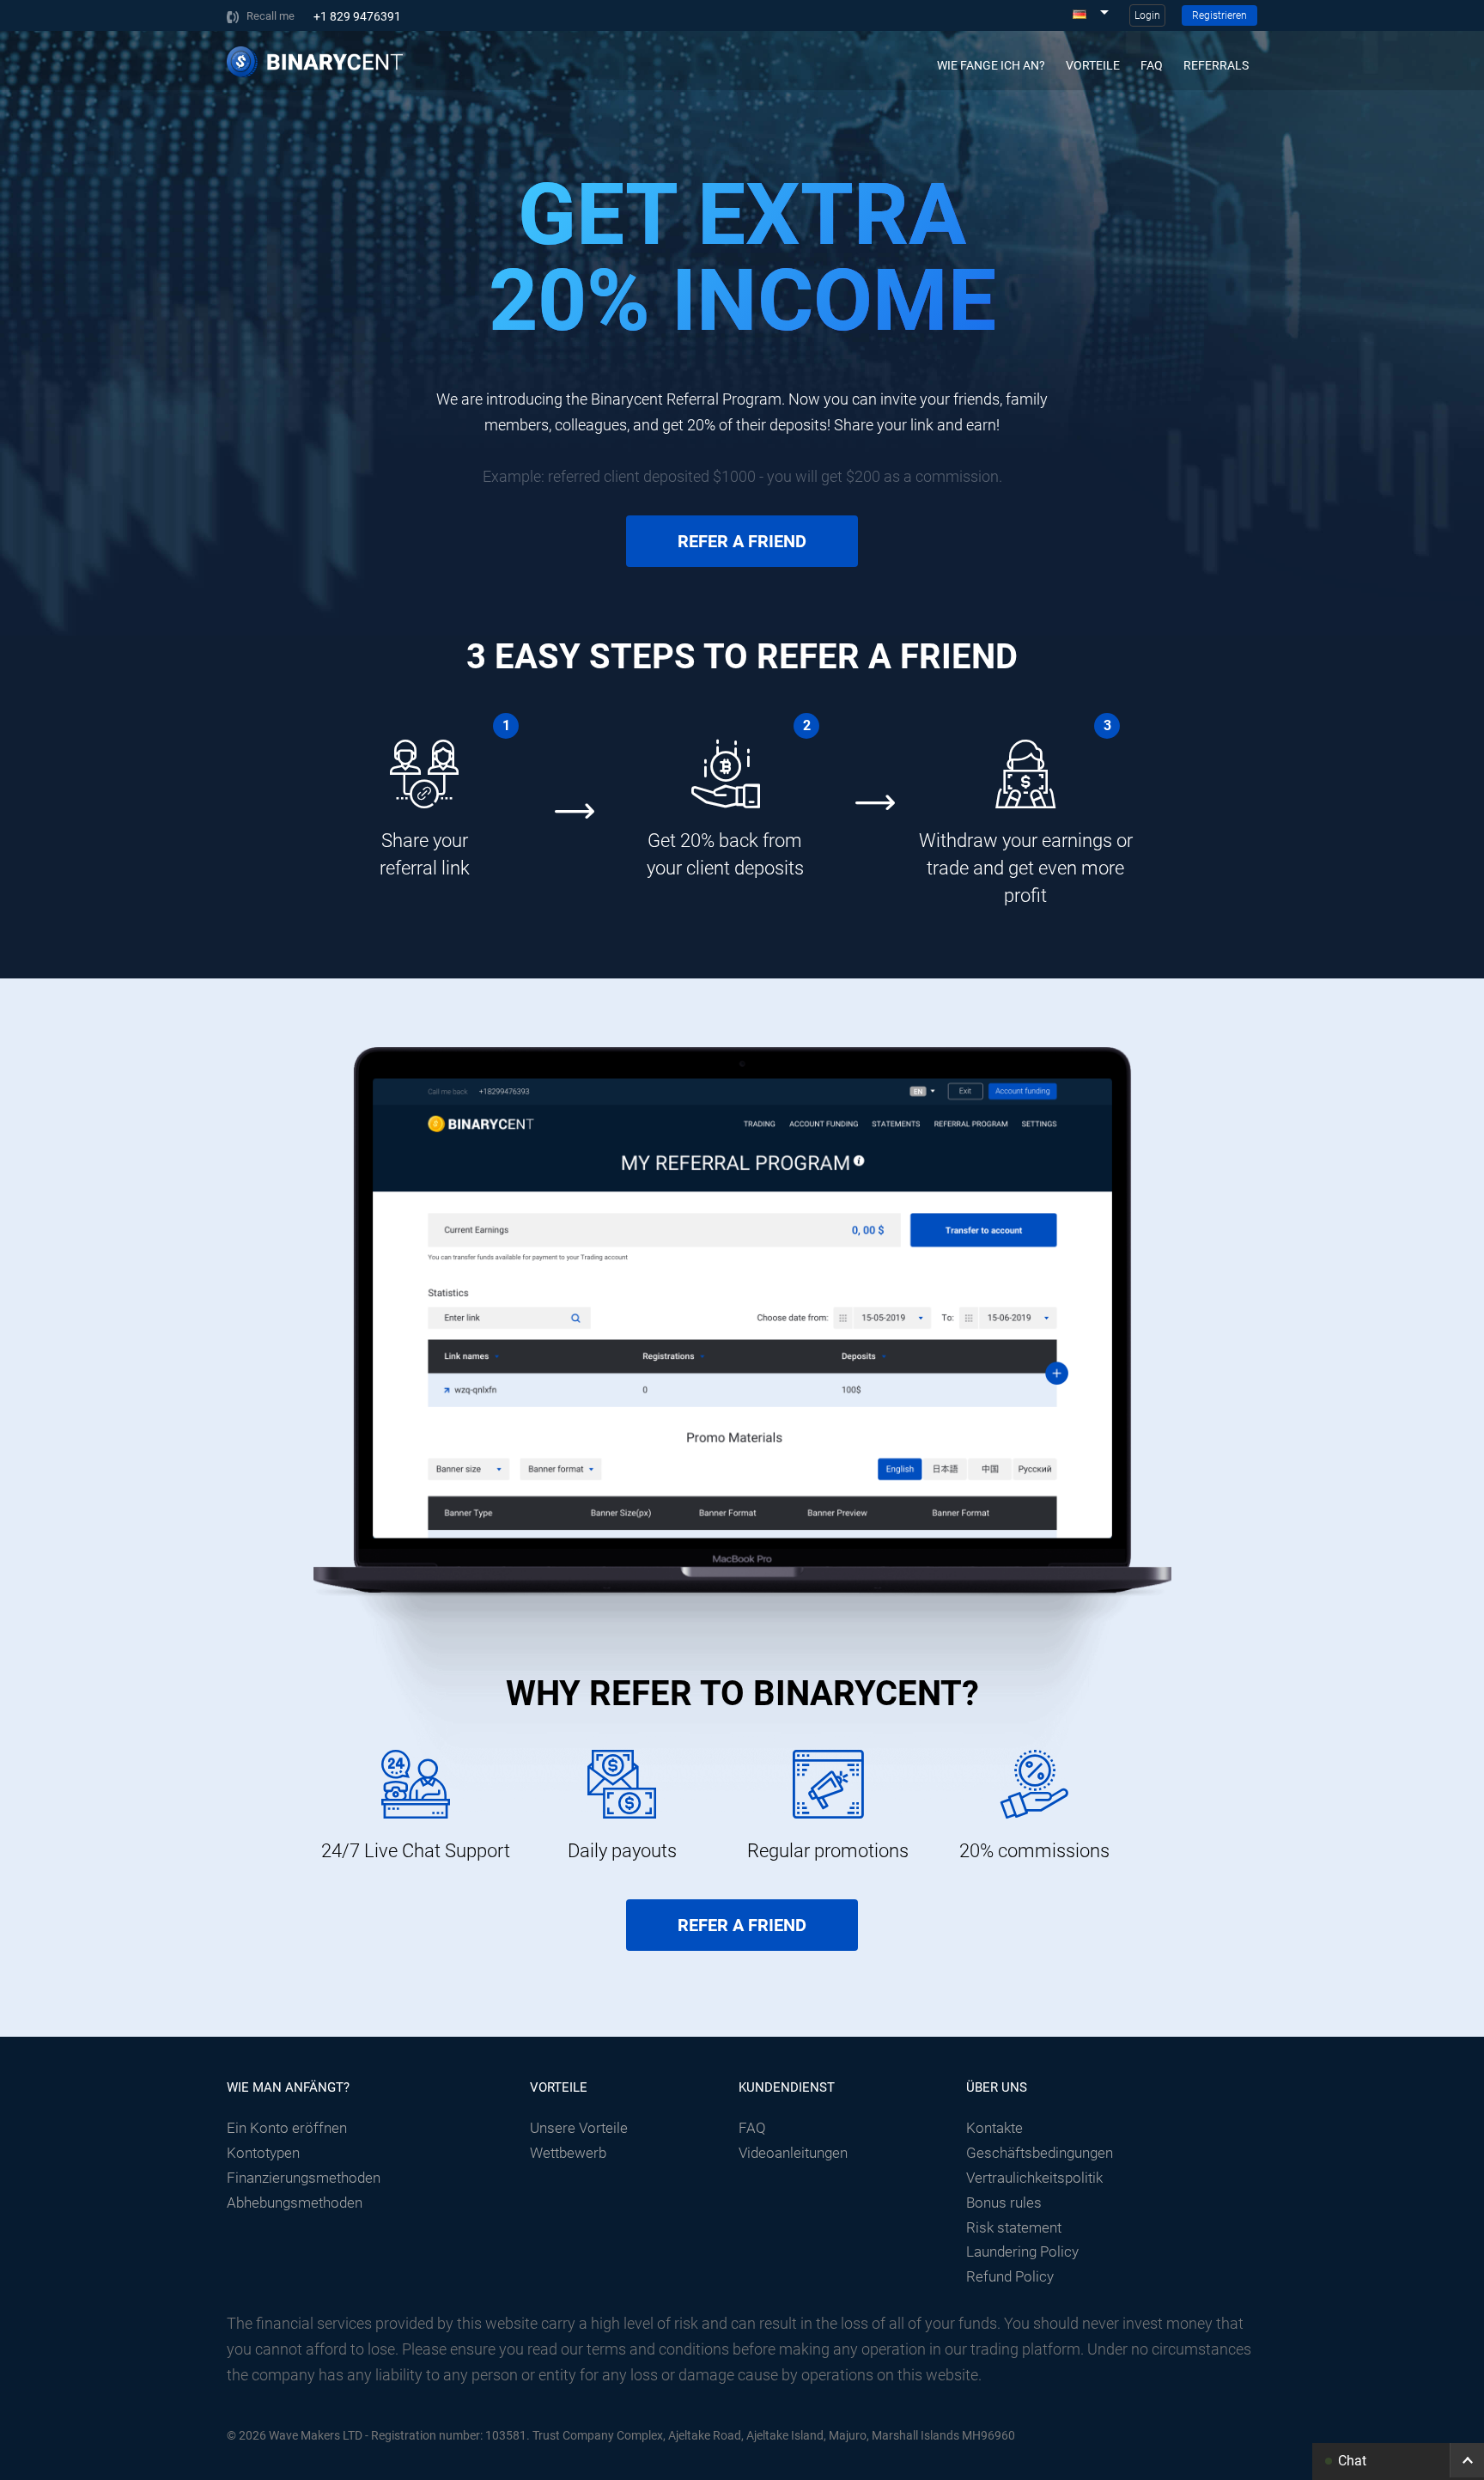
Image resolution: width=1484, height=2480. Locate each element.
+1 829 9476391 (357, 16)
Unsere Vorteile (579, 2128)
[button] (1398, 2460)
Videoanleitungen (793, 2153)
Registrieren (1219, 15)
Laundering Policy (1022, 2251)
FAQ (1152, 65)
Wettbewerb (568, 2153)
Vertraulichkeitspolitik (1034, 2178)
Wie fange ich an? (991, 65)
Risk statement (1014, 2227)
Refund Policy (1010, 2276)
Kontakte (994, 2128)
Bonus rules (1004, 2203)
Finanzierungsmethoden (304, 2178)
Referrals (1216, 65)
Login (1147, 15)
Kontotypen (263, 2153)
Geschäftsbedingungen (1040, 2153)
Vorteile (1093, 65)
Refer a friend (742, 541)
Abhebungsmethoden (295, 2203)
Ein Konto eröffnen (287, 2128)
